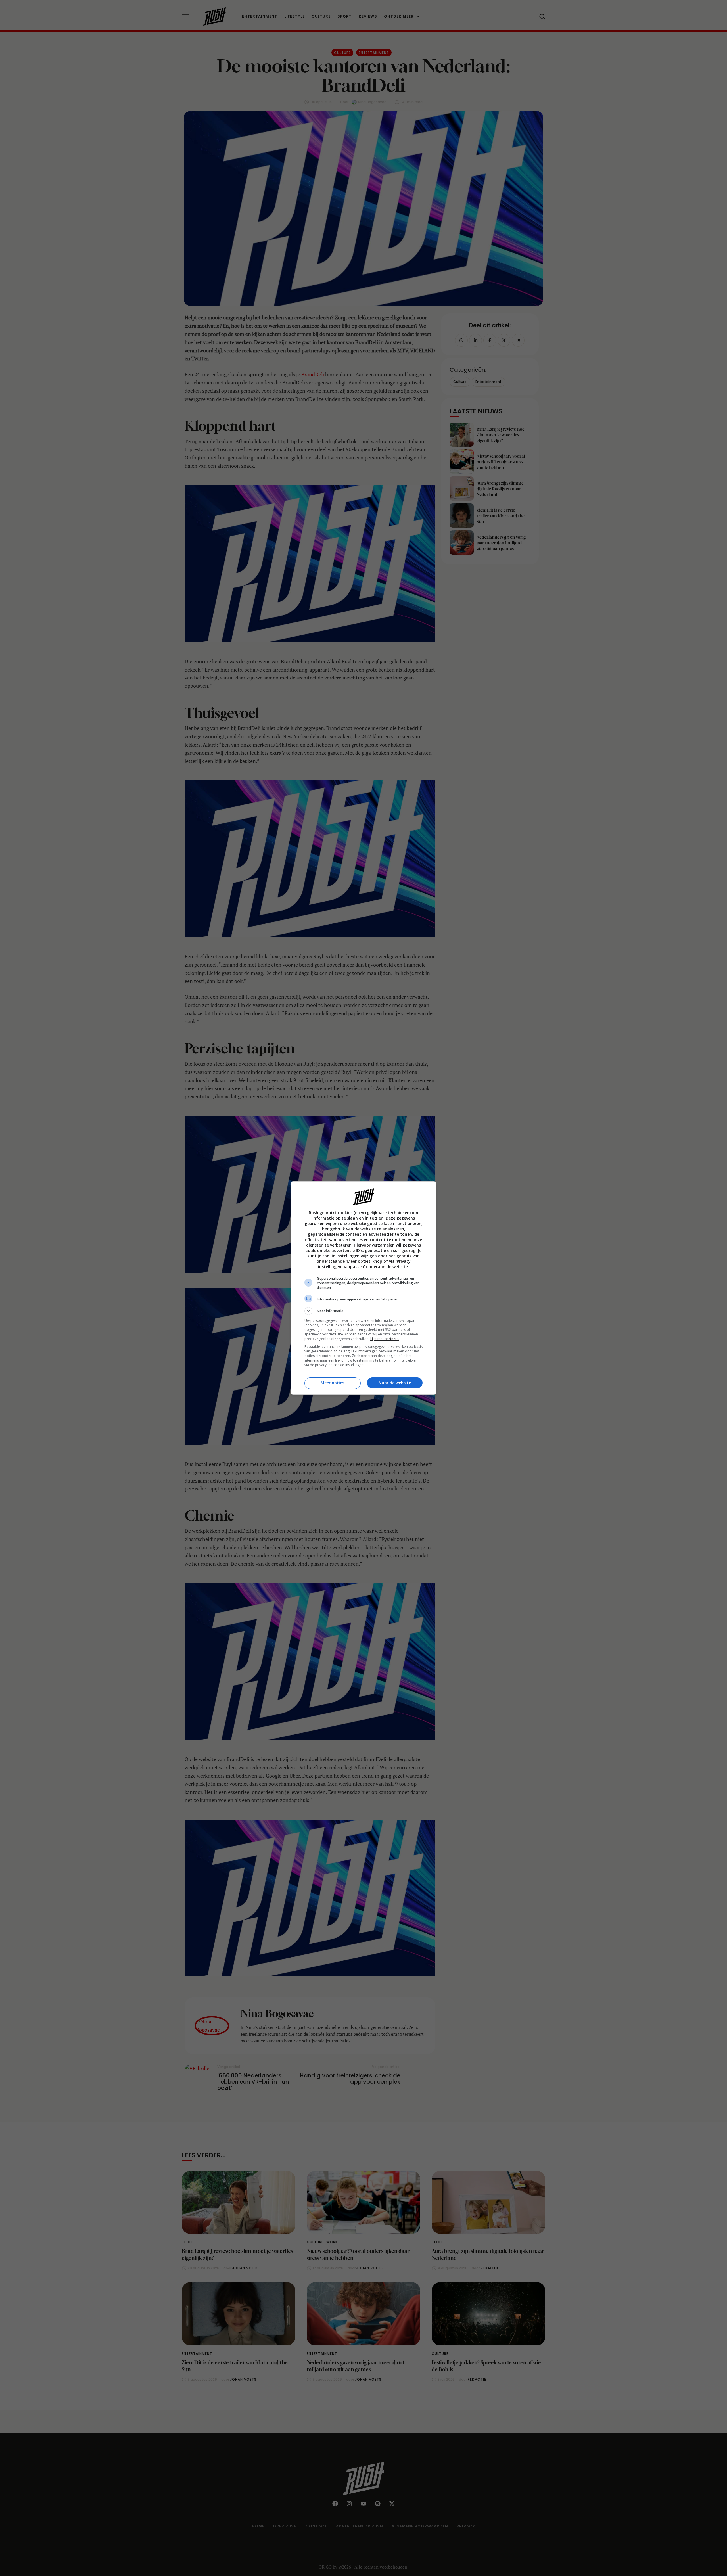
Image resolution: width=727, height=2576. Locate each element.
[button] (363, 1311)
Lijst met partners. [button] (385, 1339)
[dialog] (363, 1288)
